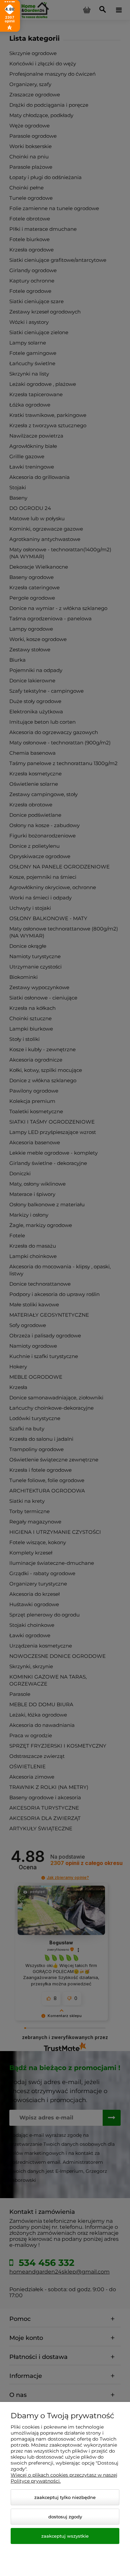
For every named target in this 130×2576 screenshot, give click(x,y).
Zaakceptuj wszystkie (65, 2536)
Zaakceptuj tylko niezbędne (65, 2497)
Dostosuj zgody (65, 2517)
